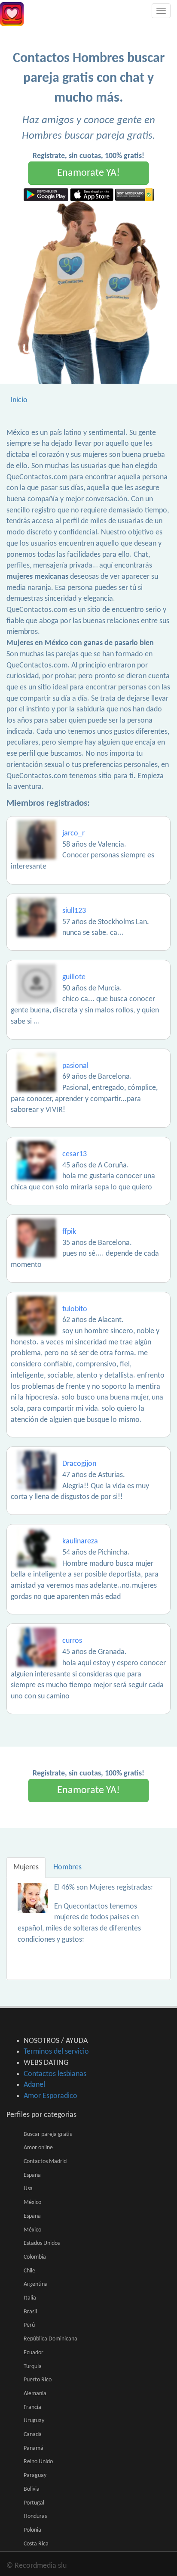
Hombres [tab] (67, 1867)
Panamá (34, 2448)
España (32, 2175)
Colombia (35, 2257)
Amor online (38, 2148)
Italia (30, 2298)
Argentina (36, 2284)
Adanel (34, 2085)
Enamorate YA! (88, 173)
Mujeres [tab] (26, 1867)
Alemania (35, 2394)
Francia (32, 2407)
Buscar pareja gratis (48, 2134)
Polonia (32, 2530)
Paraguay (35, 2475)
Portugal (34, 2503)
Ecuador (34, 2353)
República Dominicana (50, 2339)
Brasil (30, 2312)
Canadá (33, 2435)
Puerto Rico (38, 2380)
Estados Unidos (42, 2243)
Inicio (19, 400)
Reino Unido (38, 2462)
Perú (29, 2325)
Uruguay (34, 2421)
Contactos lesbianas (55, 2074)
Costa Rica (36, 2544)
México (32, 2202)
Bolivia (32, 2489)
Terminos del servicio (56, 2052)
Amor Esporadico (50, 2096)
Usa (28, 2189)
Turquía (33, 2367)
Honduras (35, 2516)
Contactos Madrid (45, 2162)
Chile (29, 2271)
